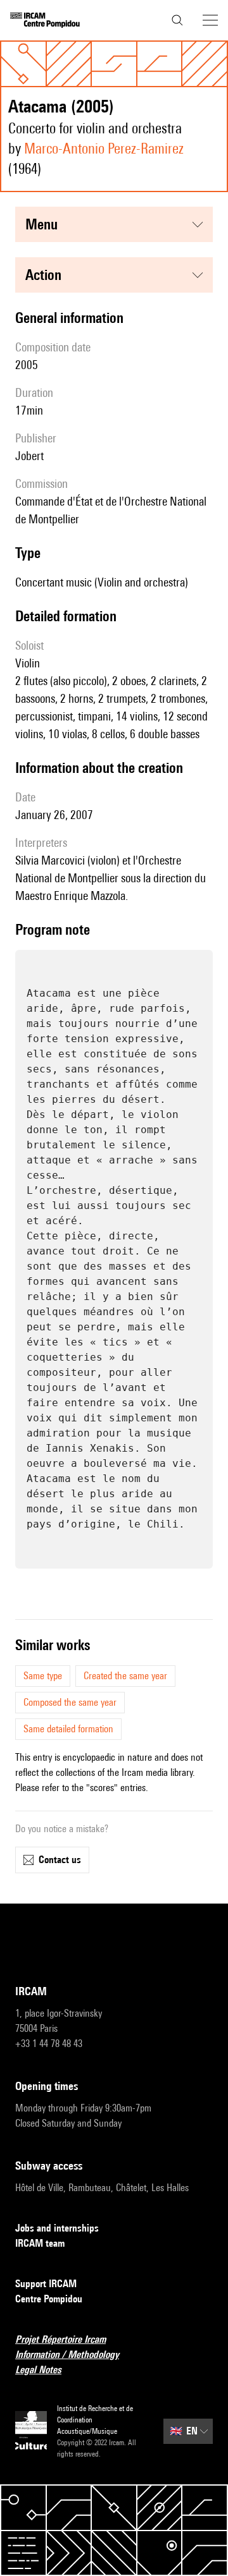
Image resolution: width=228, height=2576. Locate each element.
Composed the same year (70, 1702)
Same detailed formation (68, 1729)
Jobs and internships (57, 2228)
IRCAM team (40, 2243)
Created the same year (125, 1676)
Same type (43, 1676)
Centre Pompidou (49, 2299)
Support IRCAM (46, 2284)
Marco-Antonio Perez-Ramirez (104, 148)
